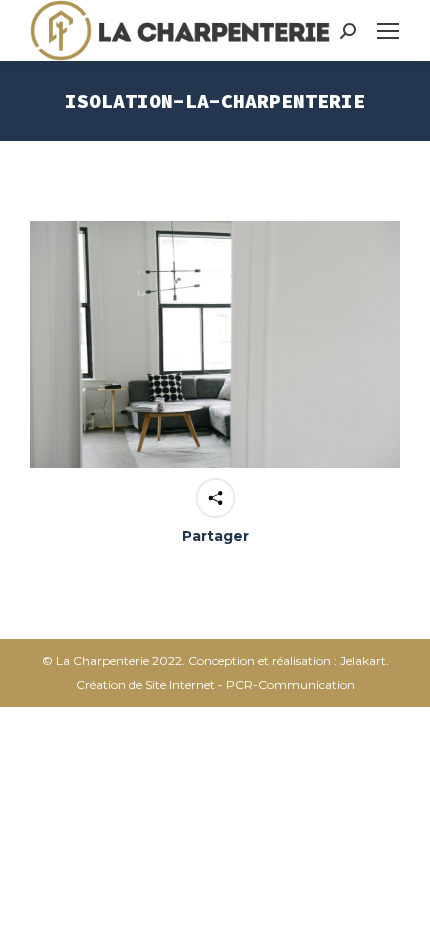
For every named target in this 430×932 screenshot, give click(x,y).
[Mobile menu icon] (388, 31)
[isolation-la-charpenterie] (215, 344)
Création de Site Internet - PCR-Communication (215, 684)
